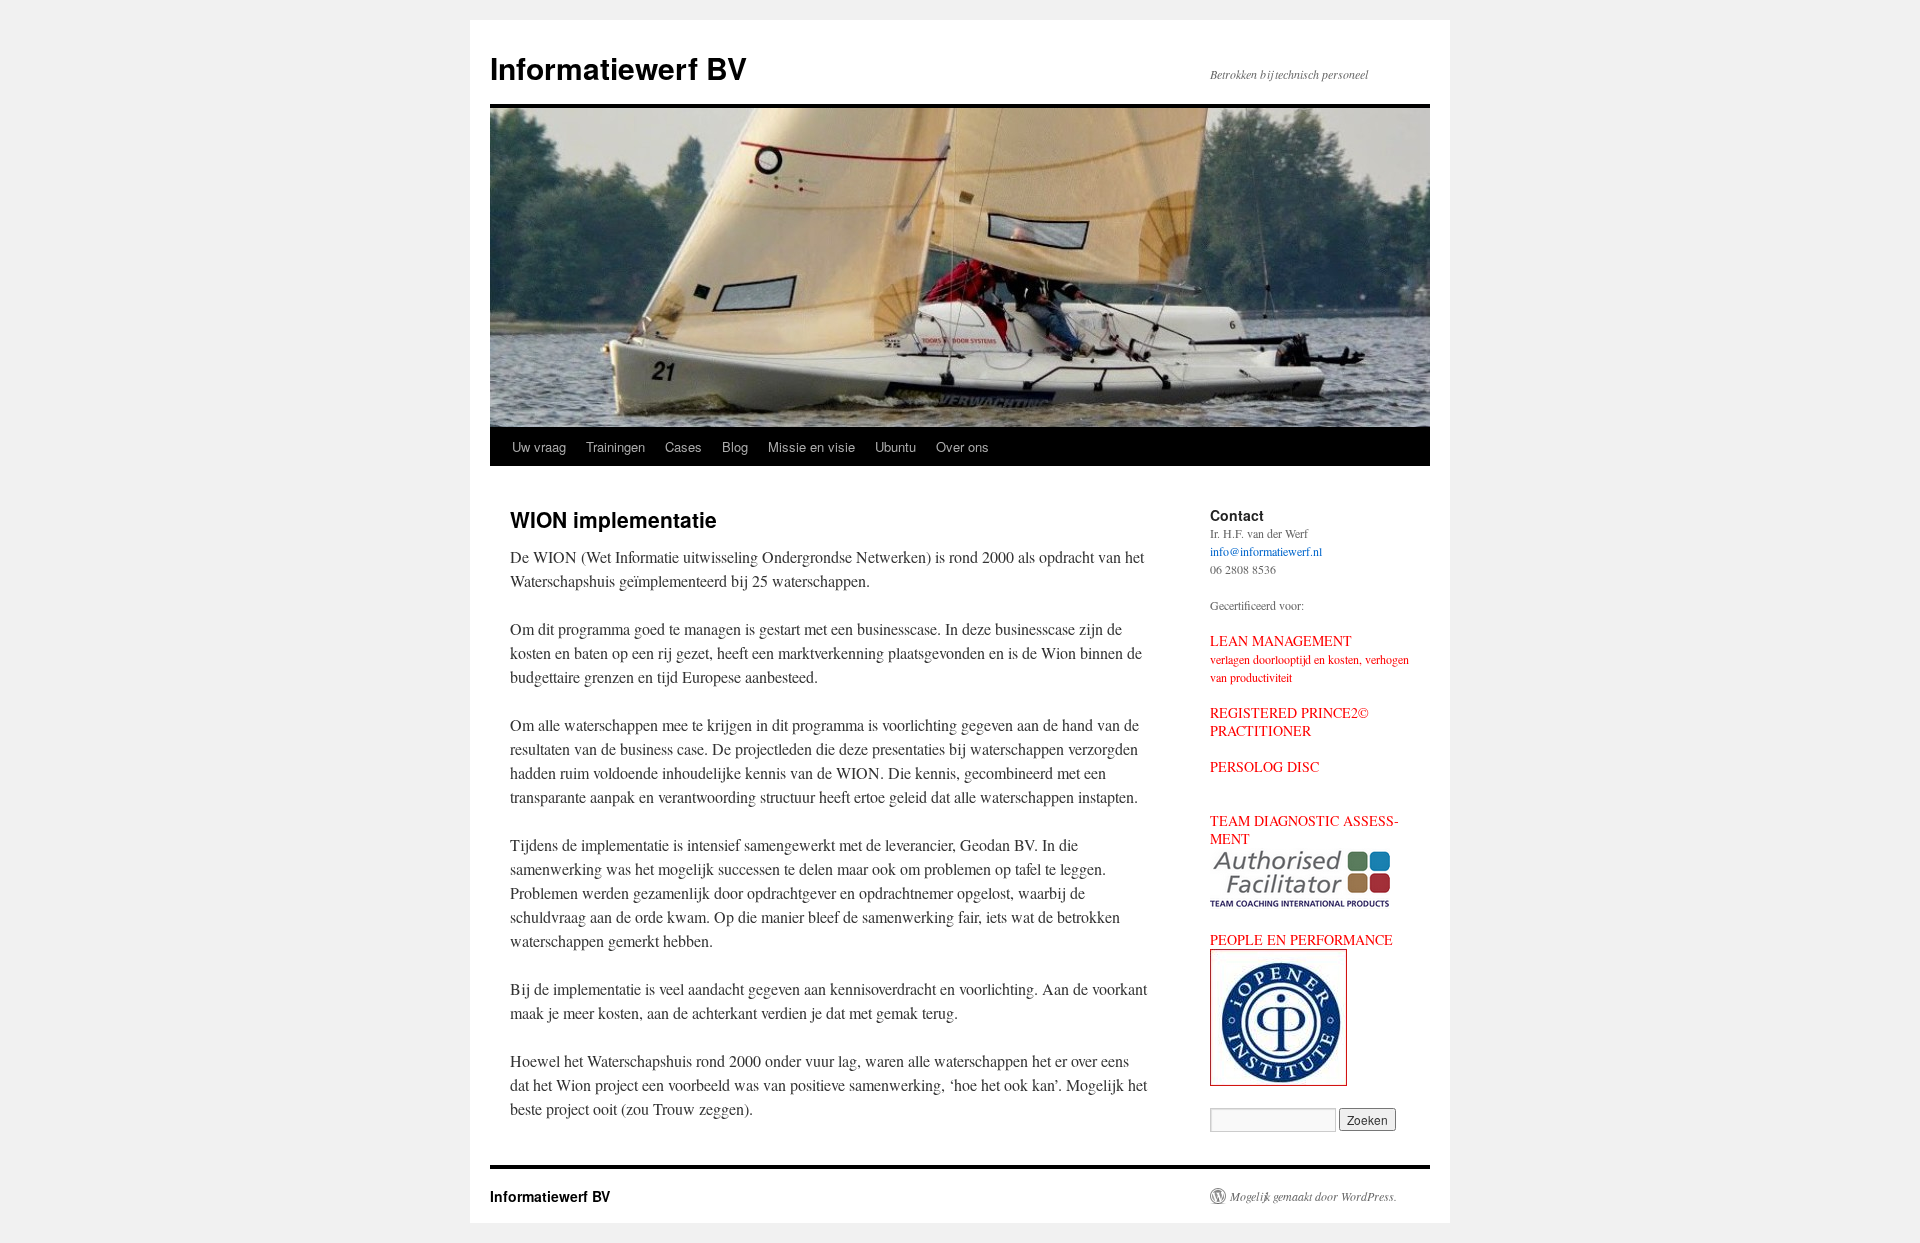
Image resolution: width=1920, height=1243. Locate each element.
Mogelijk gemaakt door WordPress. (1313, 1196)
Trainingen (615, 446)
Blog (735, 446)
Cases (683, 446)
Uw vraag (539, 446)
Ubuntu (895, 446)
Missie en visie (811, 446)
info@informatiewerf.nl (1266, 551)
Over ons (962, 446)
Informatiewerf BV (618, 67)
